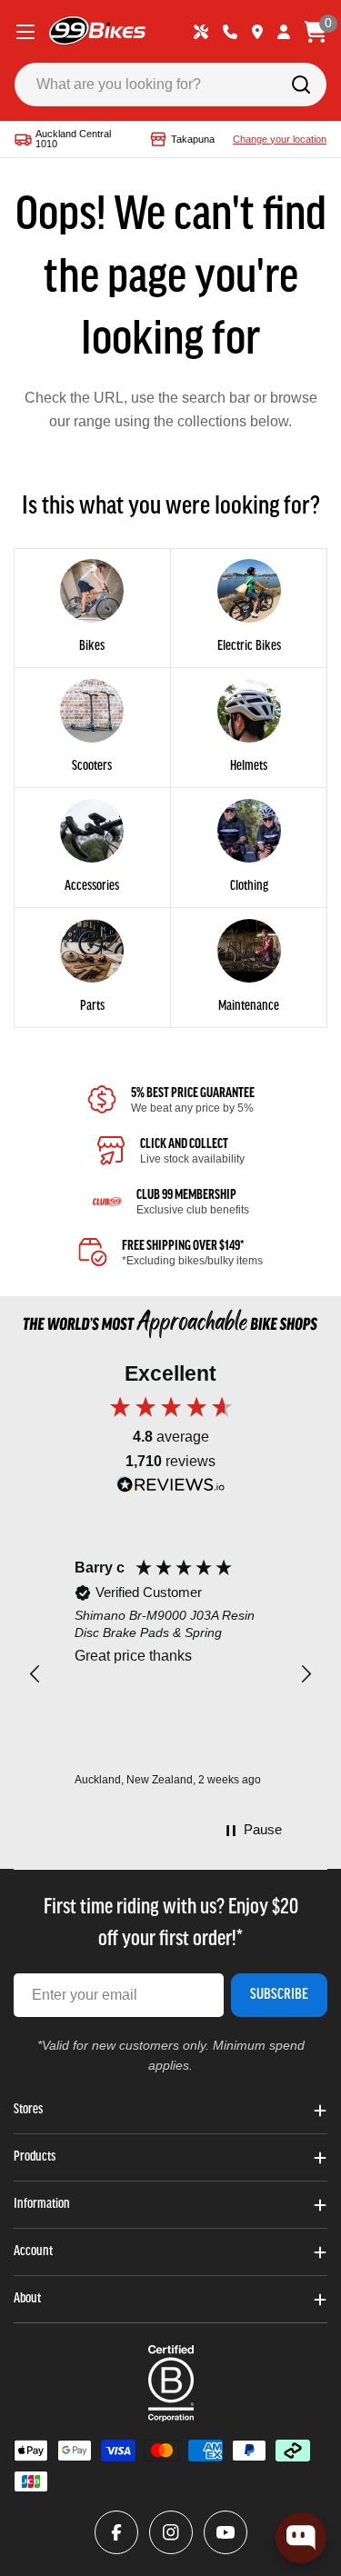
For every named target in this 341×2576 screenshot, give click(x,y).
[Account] (284, 32)
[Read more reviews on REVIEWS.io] (171, 1489)
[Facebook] (116, 2532)
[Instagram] (171, 2532)
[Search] (301, 85)
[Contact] (230, 32)
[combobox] (170, 85)
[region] (170, 1674)
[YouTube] (226, 2532)
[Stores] (257, 32)
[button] (35, 1674)
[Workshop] (201, 32)
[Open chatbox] (301, 2538)
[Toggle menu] (25, 32)
